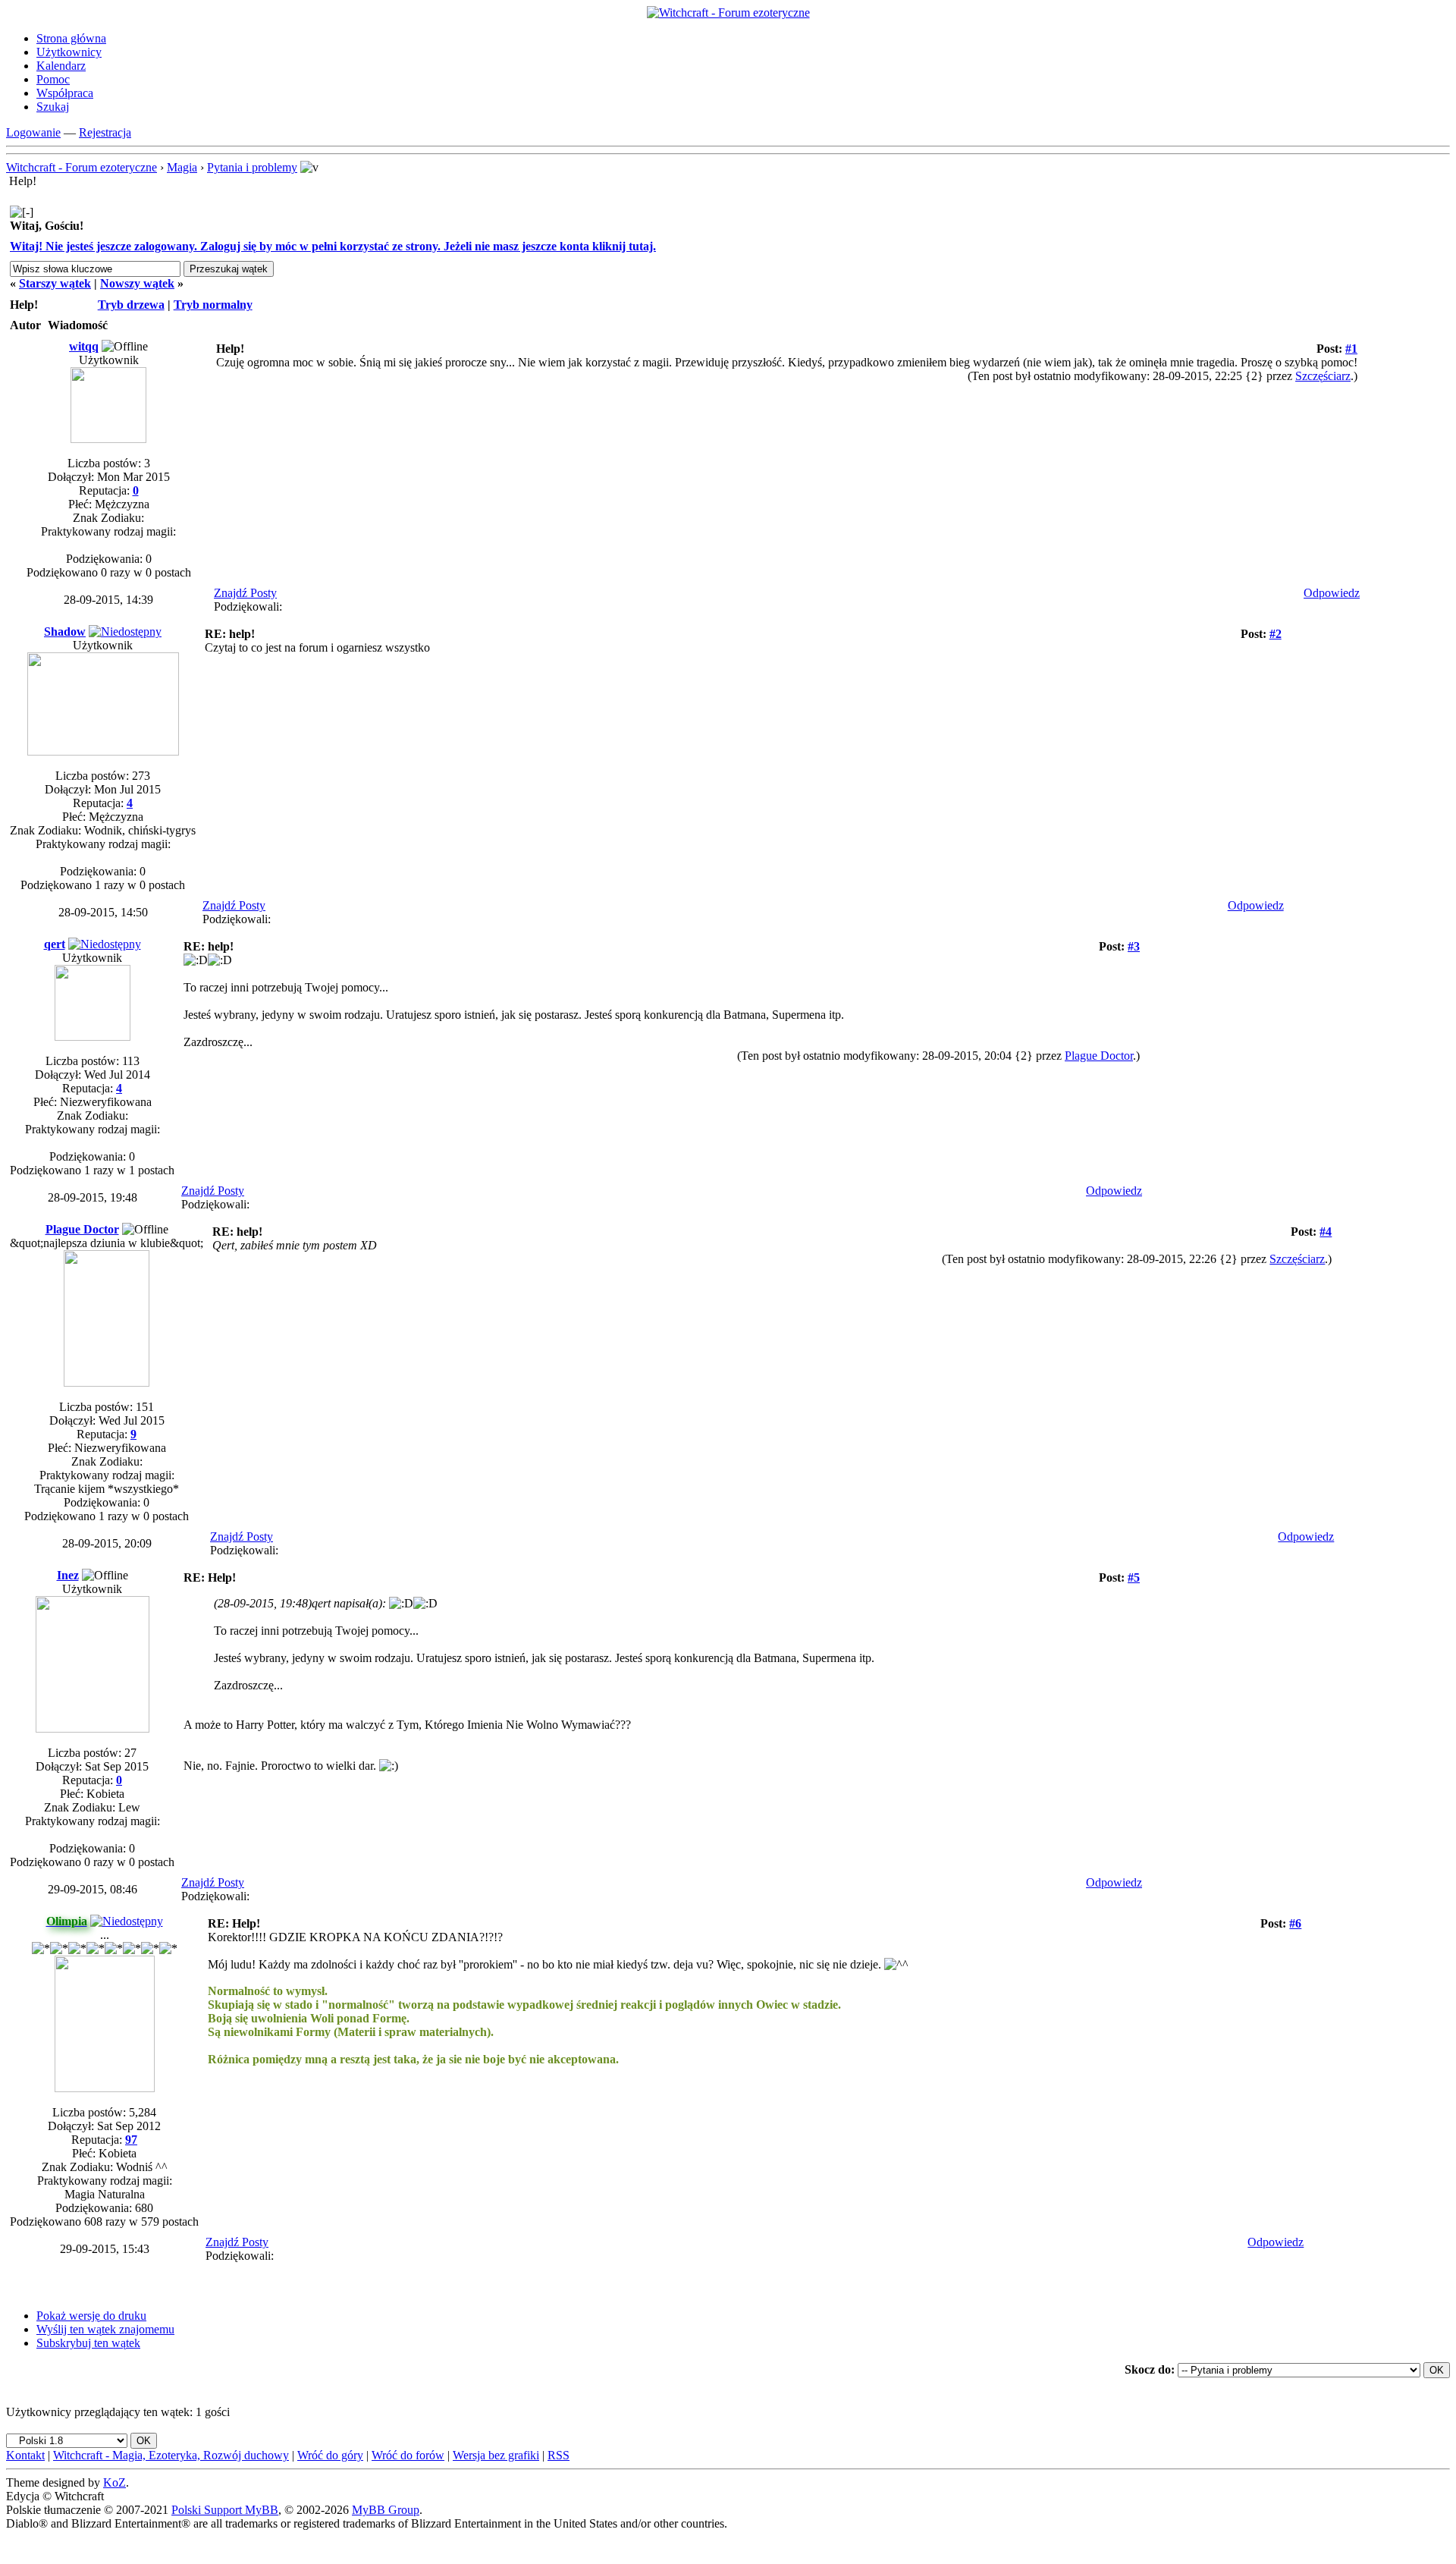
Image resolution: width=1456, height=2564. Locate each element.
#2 (1276, 634)
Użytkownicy (69, 52)
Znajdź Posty (245, 593)
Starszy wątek (55, 283)
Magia (182, 167)
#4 (1326, 1232)
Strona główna (71, 38)
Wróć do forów (408, 2455)
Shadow (65, 632)
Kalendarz (61, 66)
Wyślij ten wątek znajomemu (105, 2329)
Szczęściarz (1323, 376)
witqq (84, 346)
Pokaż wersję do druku (91, 2316)
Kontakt (25, 2455)
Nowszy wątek (137, 283)
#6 (1295, 1923)
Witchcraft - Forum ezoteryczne (82, 167)
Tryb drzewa (131, 305)
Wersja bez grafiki (496, 2455)
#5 (1134, 1577)
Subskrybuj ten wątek (88, 2343)
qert (55, 944)
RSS (559, 2455)
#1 (1351, 349)
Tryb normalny (213, 305)
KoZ (115, 2482)
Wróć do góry (330, 2455)
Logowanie (33, 132)
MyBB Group (386, 2510)
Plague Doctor (1099, 1056)
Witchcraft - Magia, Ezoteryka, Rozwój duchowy (171, 2455)
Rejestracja (105, 132)
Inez (68, 1575)
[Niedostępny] (125, 632)
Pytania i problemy (252, 167)
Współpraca (65, 93)
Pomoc (53, 79)
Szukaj (53, 107)
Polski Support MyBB (225, 2510)
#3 (1134, 946)
